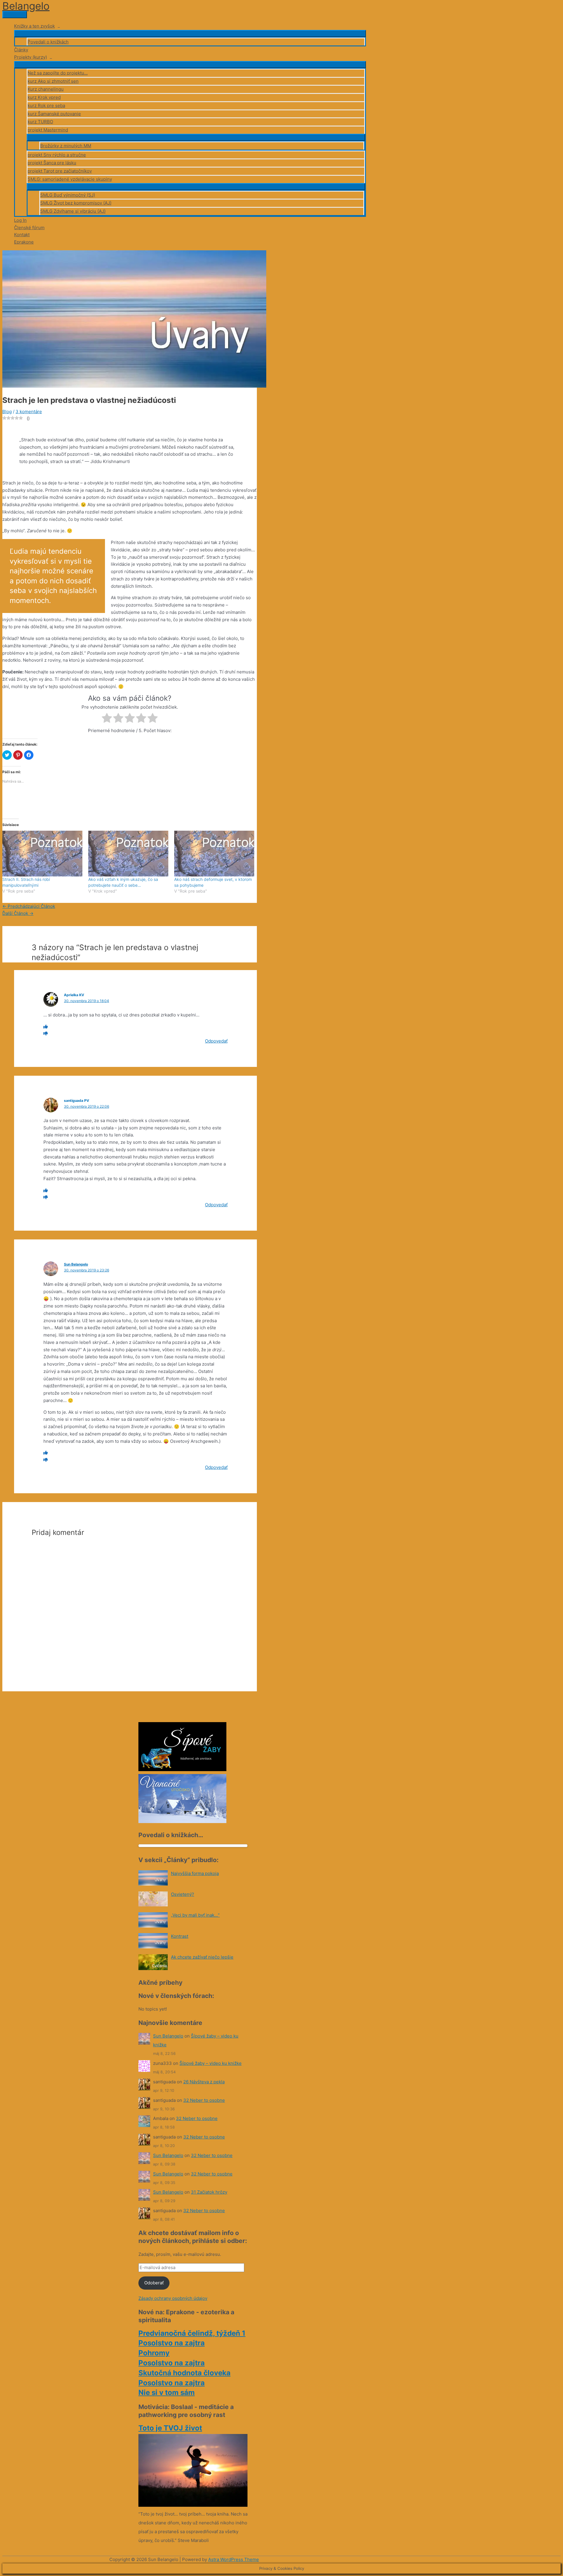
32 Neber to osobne (204, 2100)
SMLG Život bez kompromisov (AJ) (76, 203)
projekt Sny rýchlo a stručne (57, 155)
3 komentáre (29, 412)
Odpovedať (216, 1041)
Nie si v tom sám (167, 2392)
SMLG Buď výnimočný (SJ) (68, 195)
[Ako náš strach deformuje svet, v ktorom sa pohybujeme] (214, 854)
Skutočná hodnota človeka (184, 2373)
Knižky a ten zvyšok (34, 26)
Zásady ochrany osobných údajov (173, 2298)
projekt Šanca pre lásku (52, 163)
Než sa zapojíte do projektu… (58, 73)
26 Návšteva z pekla (204, 2082)
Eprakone (24, 242)
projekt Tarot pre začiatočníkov (60, 171)
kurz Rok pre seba (46, 105)
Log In (20, 220)
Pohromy (154, 2353)
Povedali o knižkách (48, 42)
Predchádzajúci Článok (29, 906)
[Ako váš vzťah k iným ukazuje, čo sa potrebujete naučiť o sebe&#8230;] (128, 854)
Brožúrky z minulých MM (66, 146)
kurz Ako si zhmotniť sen (53, 81)
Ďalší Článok (18, 913)
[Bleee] (46, 1034)
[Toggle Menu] (190, 33)
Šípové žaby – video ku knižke (211, 2063)
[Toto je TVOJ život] (193, 2505)
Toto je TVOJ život (170, 2428)
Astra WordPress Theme (234, 2559)
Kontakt (22, 235)
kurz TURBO (40, 122)
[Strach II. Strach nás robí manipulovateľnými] (42, 854)
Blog (7, 412)
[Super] (46, 1027)
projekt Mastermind (48, 130)
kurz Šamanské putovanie (54, 114)
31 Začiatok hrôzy (209, 2192)
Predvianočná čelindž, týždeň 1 (192, 2333)
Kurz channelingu (46, 89)
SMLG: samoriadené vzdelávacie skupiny (70, 179)
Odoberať (154, 2283)
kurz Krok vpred (44, 97)
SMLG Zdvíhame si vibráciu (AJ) (73, 211)
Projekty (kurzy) (30, 57)
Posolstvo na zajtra (172, 2343)
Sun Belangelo (76, 1264)
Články (21, 50)
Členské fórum (29, 228)
